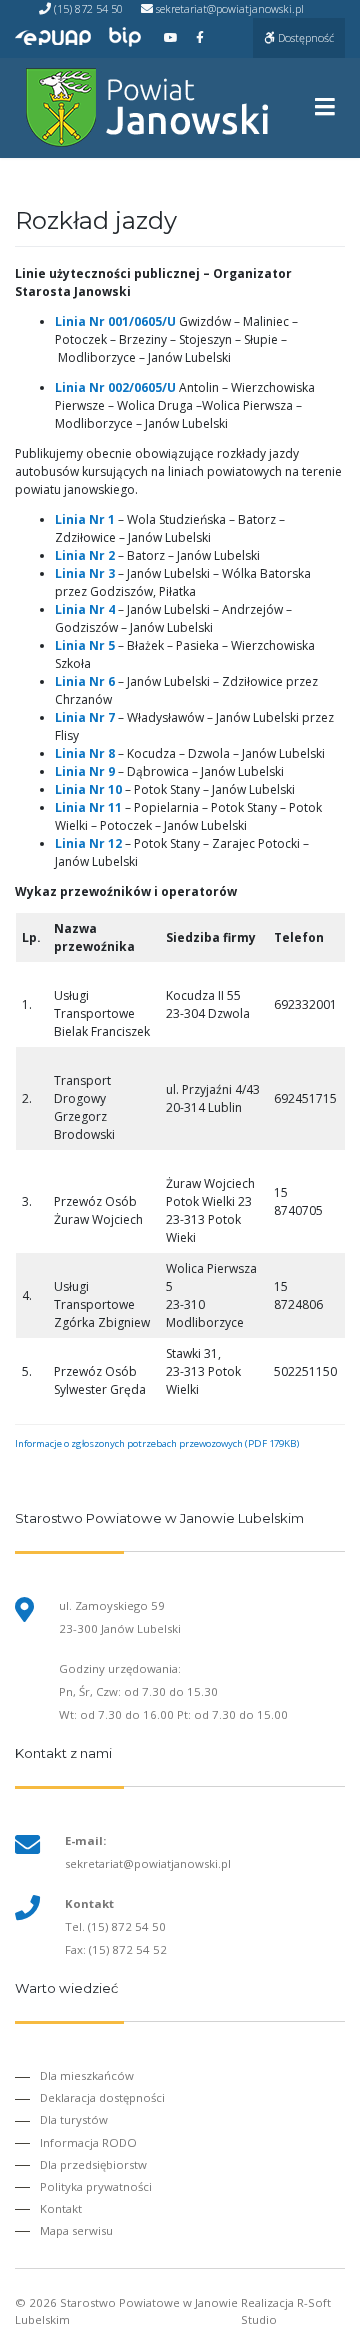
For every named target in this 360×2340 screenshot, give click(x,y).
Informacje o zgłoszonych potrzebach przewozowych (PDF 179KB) (157, 1443)
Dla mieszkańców (87, 2075)
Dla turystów (74, 2119)
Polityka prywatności (96, 2186)
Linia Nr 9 (85, 771)
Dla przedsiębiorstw (93, 2164)
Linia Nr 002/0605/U (115, 387)
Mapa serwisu (76, 2230)
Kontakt (61, 2208)
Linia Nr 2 (85, 555)
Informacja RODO (88, 2142)
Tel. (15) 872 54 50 (115, 1926)
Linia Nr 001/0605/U (115, 321)
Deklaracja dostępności (102, 2097)
